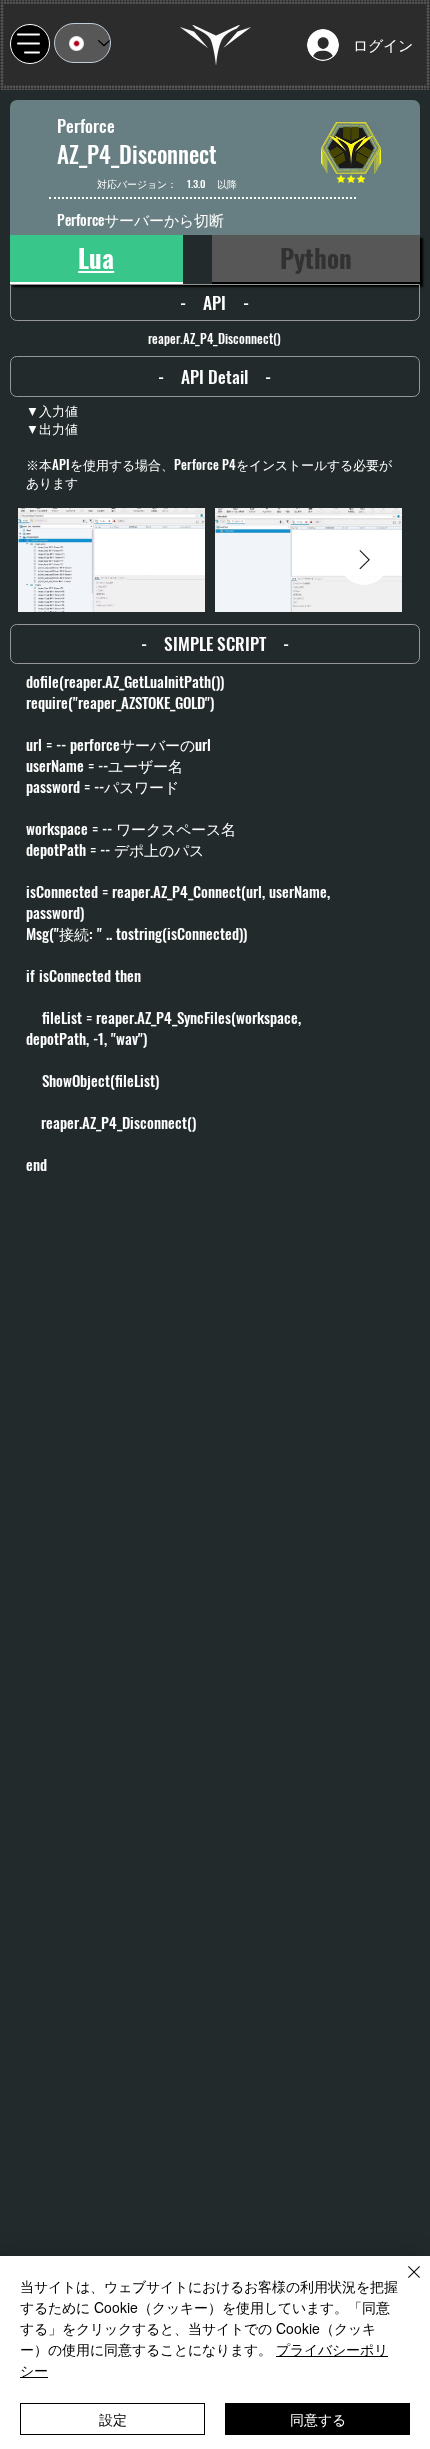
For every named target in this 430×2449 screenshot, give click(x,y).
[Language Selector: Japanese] (82, 43)
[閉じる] (402, 2284)
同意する (318, 2419)
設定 (113, 2419)
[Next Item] (364, 560)
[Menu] (30, 44)
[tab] (96, 259)
